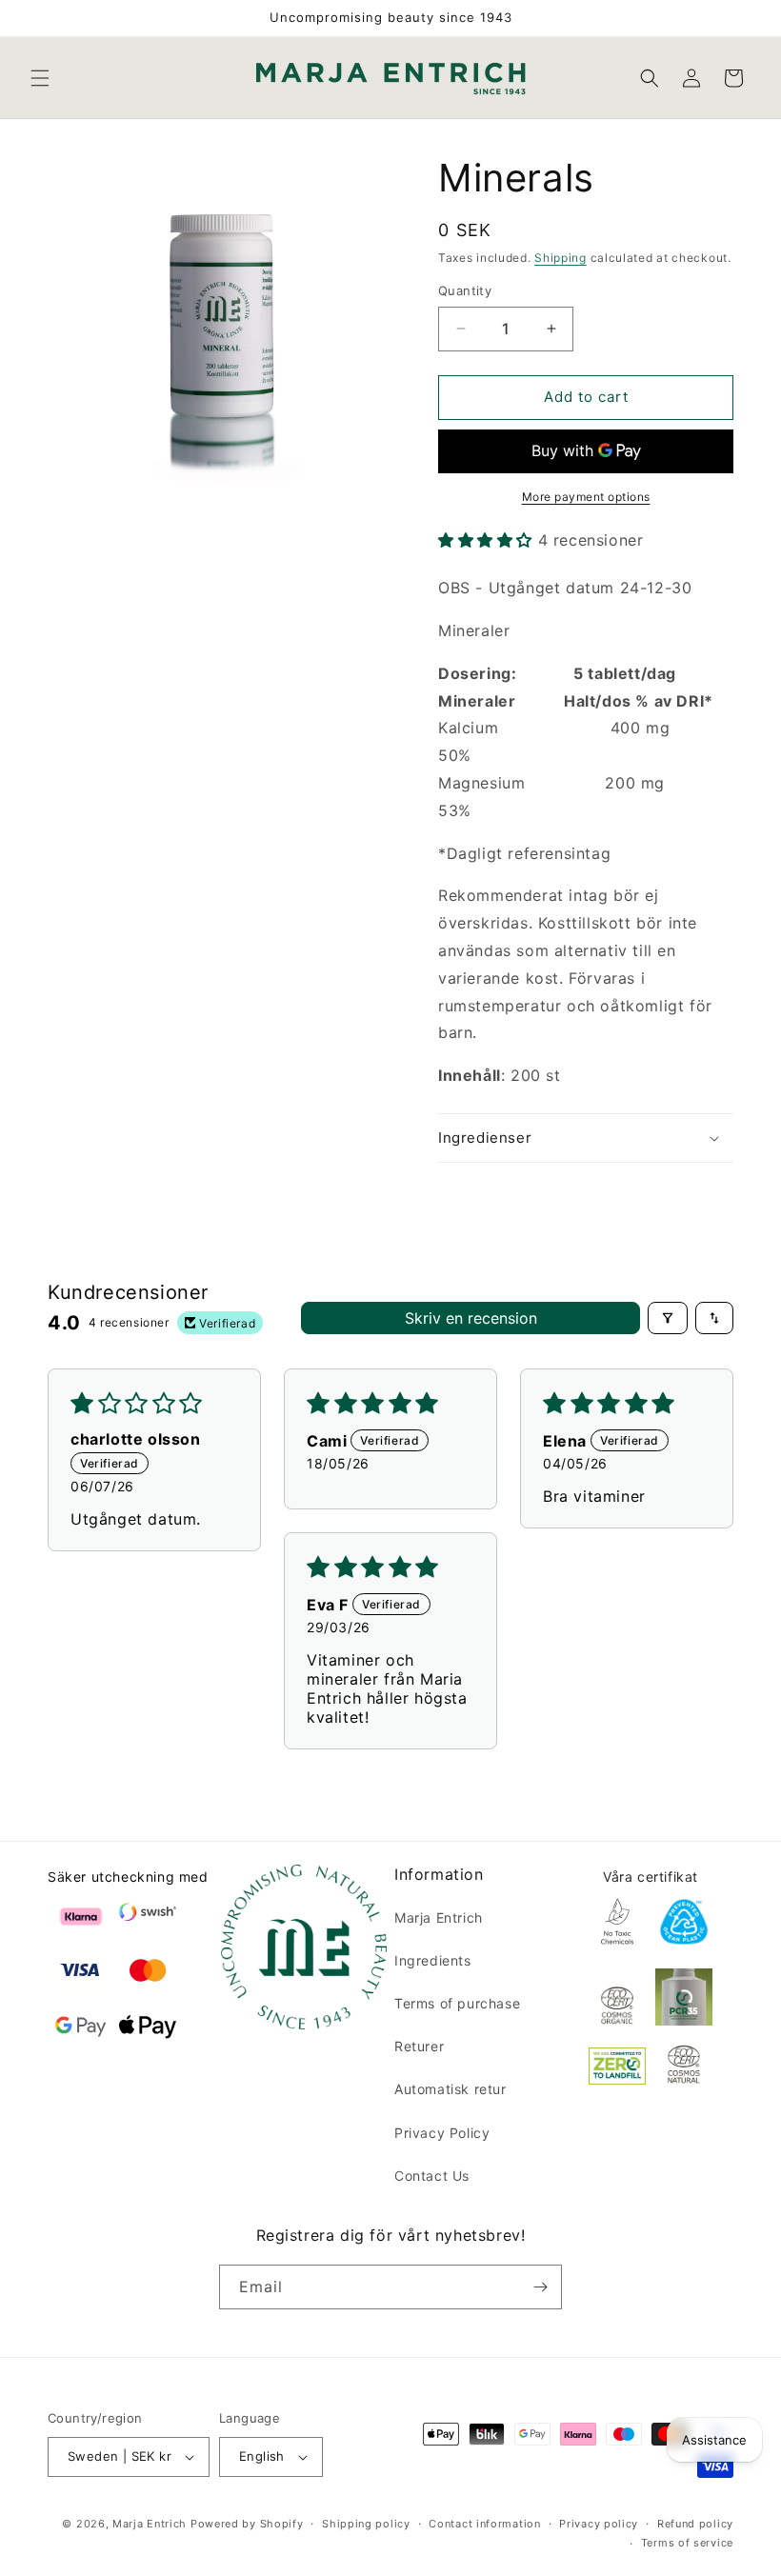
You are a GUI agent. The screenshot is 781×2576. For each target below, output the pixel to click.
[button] (40, 78)
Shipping (561, 258)
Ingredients (433, 1960)
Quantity (465, 290)
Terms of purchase (457, 2003)
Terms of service (687, 2543)
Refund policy (695, 2524)
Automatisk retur (451, 2089)
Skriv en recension (471, 1318)
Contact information (484, 2524)
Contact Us (432, 2176)
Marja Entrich (439, 1917)
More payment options (586, 497)
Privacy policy (599, 2524)
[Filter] (668, 1318)
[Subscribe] (540, 2287)
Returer (419, 2046)
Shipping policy (366, 2524)
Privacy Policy (442, 2133)
